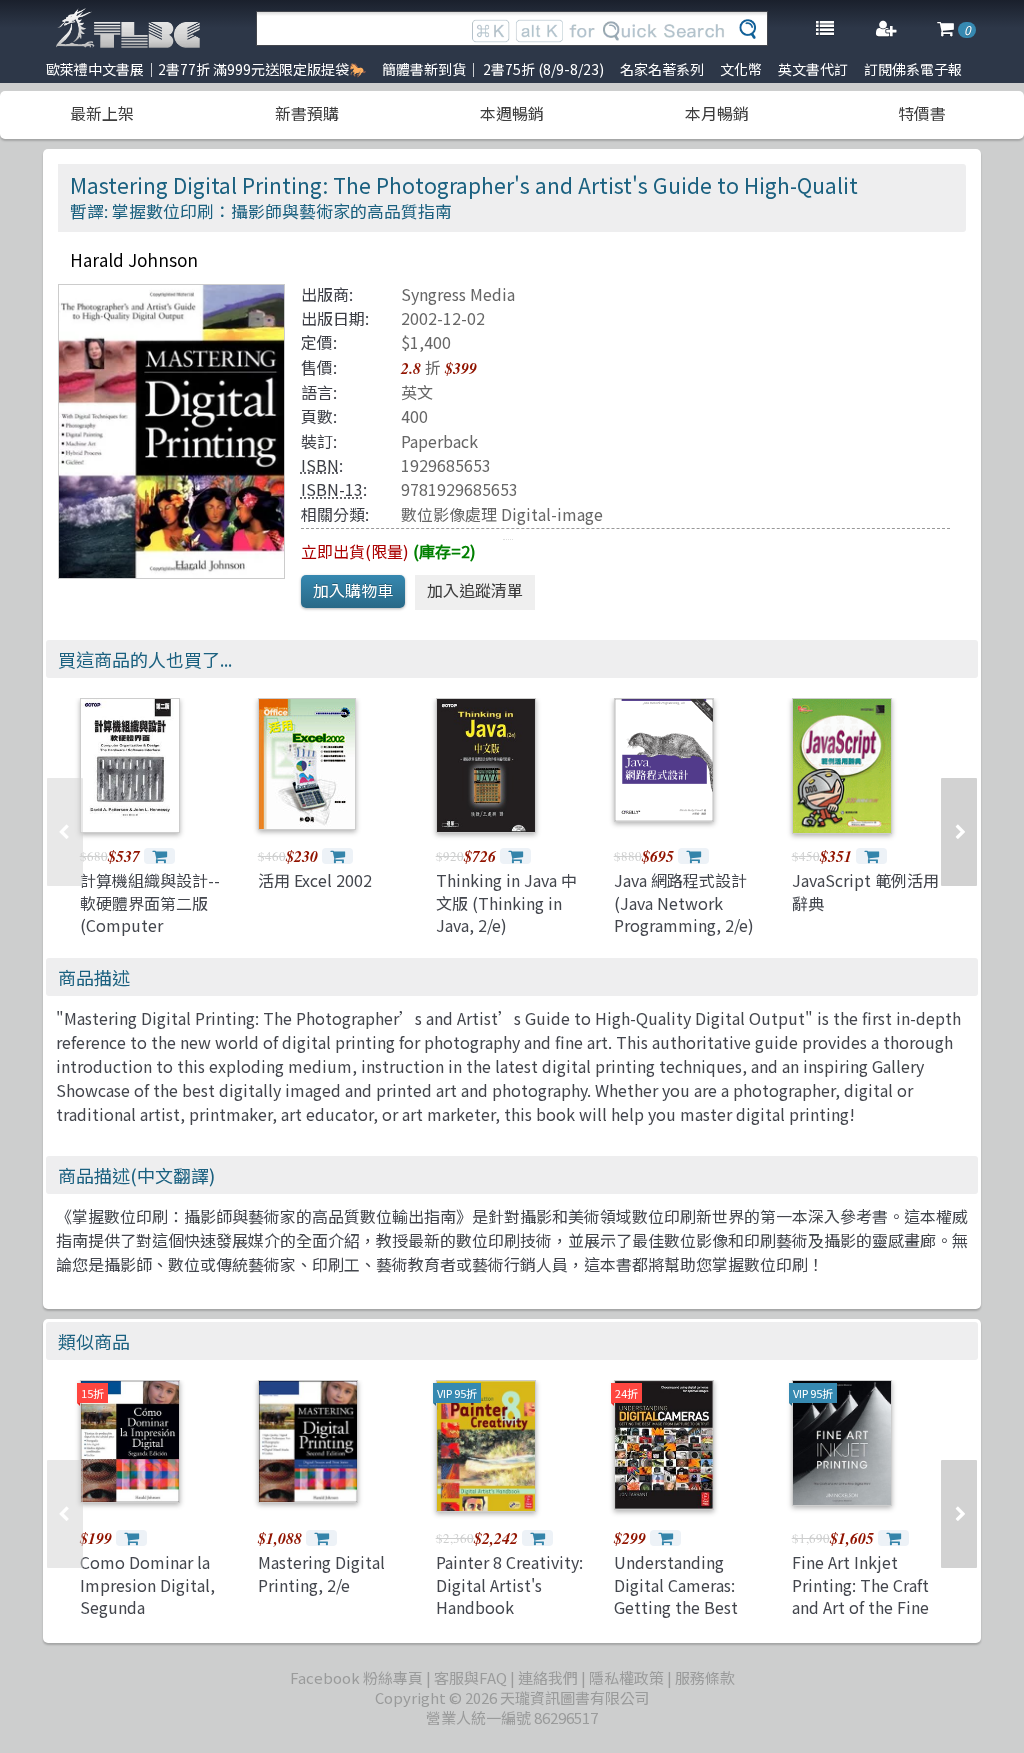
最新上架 (102, 113)
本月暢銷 (717, 113)
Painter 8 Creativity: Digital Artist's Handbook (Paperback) (509, 1595)
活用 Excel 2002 (315, 880)
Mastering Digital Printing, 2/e (321, 1573)
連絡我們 (548, 1677)
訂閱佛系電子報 (913, 69)
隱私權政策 (626, 1677)
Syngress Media (458, 294)
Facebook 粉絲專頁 (356, 1677)
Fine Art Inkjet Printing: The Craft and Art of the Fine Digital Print (860, 1595)
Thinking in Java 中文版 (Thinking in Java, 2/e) (506, 902)
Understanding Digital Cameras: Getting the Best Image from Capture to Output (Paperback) (689, 1618)
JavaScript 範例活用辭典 (865, 891)
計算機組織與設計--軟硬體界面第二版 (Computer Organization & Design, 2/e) (150, 925)
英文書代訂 (813, 69)
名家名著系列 (662, 69)
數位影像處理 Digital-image (502, 514)
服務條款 (705, 1677)
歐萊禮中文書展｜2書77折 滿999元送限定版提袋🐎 (206, 69)
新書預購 (307, 113)
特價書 (922, 113)
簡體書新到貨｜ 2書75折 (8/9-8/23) (493, 69)
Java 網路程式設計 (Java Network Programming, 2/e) (684, 902)
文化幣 (741, 69)
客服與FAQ (470, 1677)
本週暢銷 (512, 113)
